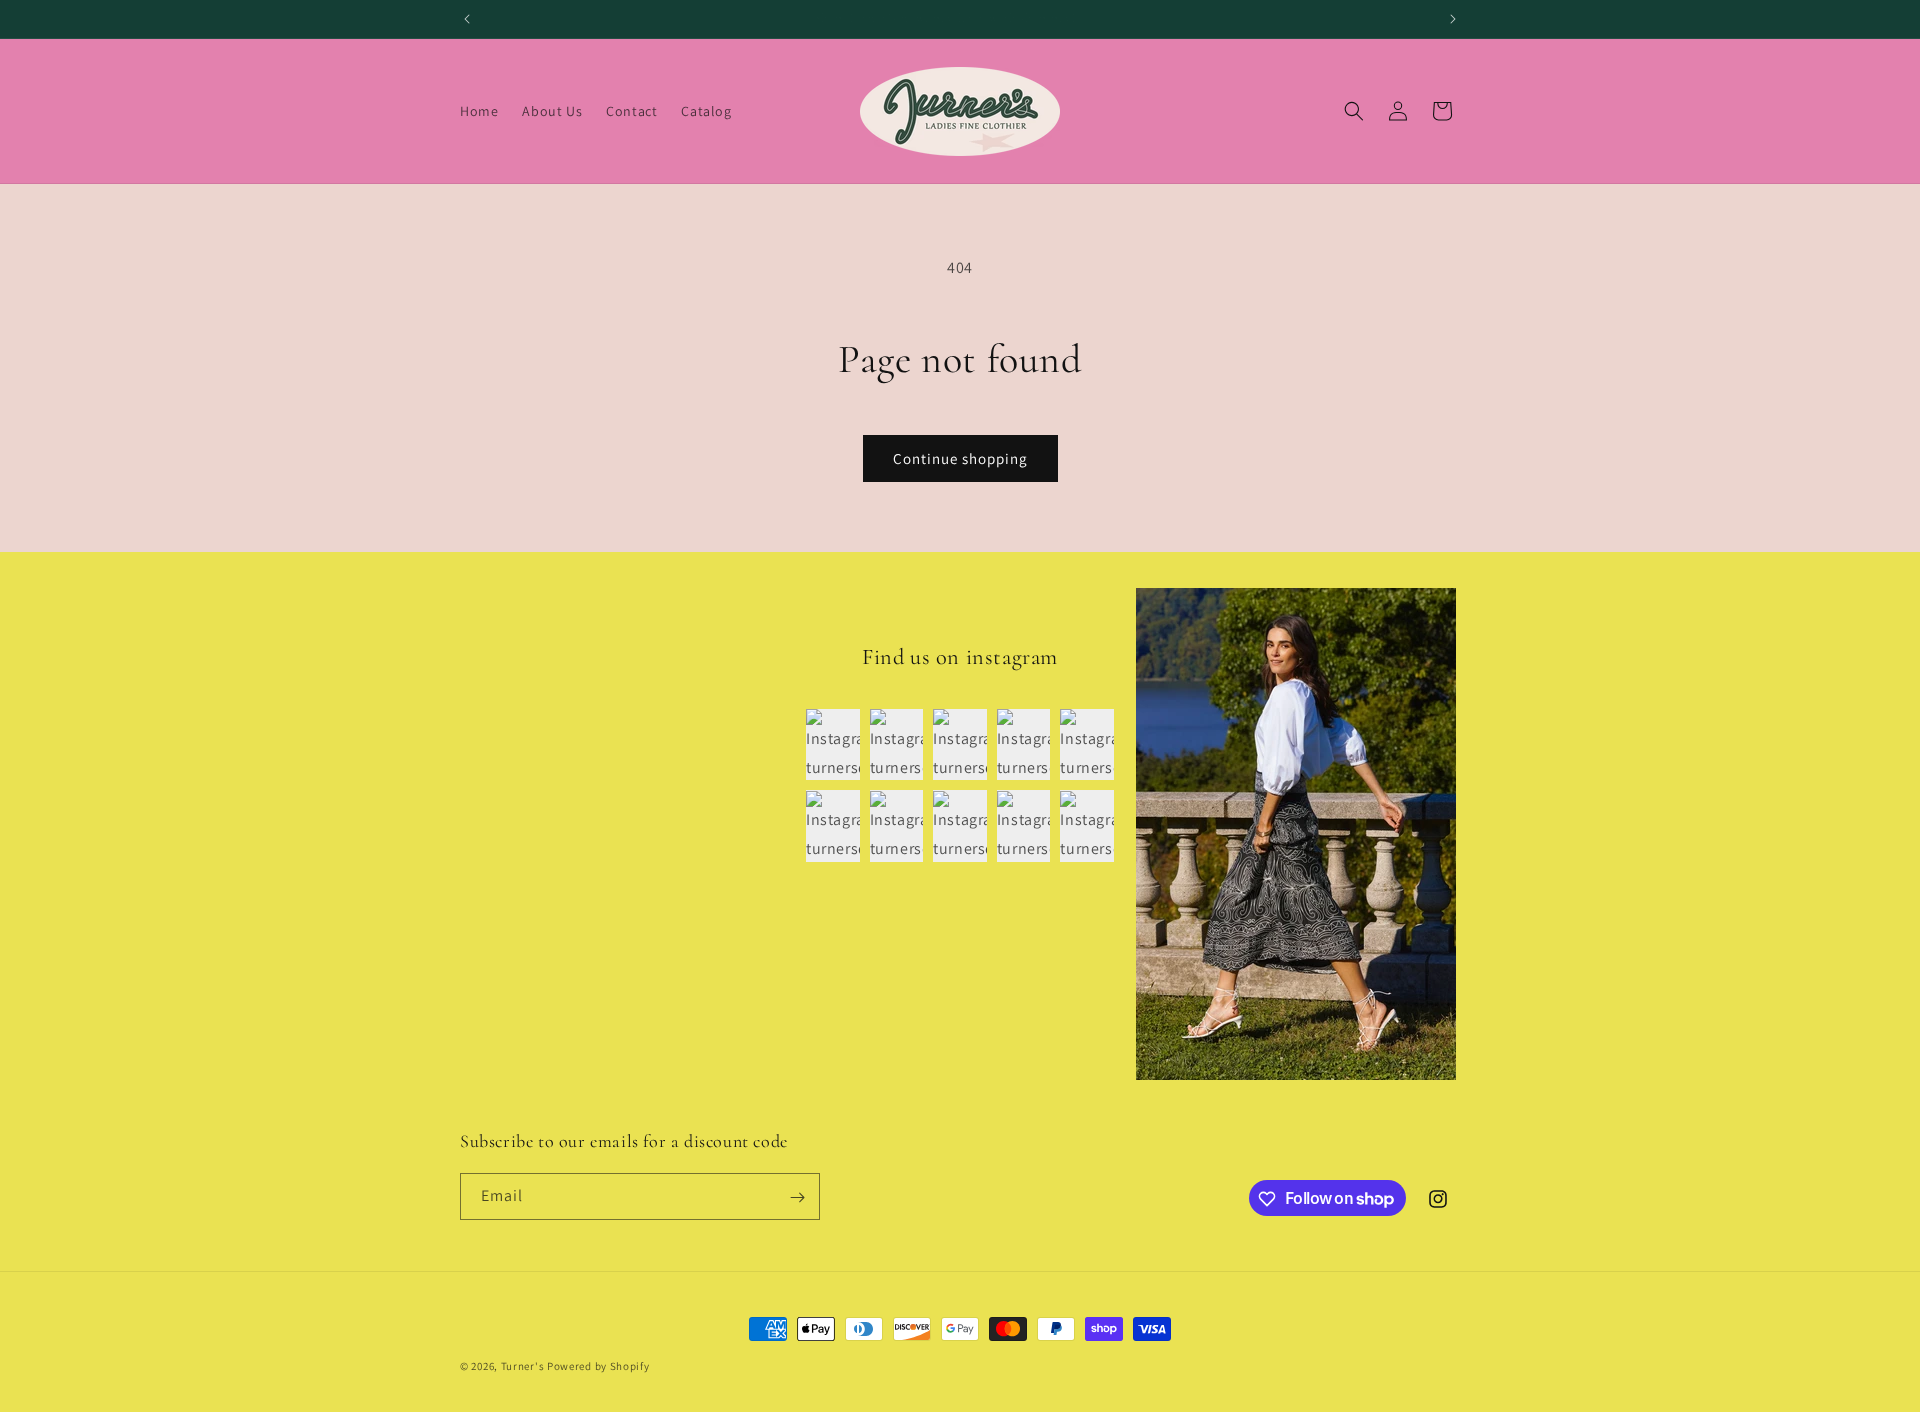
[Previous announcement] (467, 19)
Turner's (523, 1366)
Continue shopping (960, 458)
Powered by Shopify (598, 1366)
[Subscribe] (797, 1197)
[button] (1354, 111)
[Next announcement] (1453, 19)
